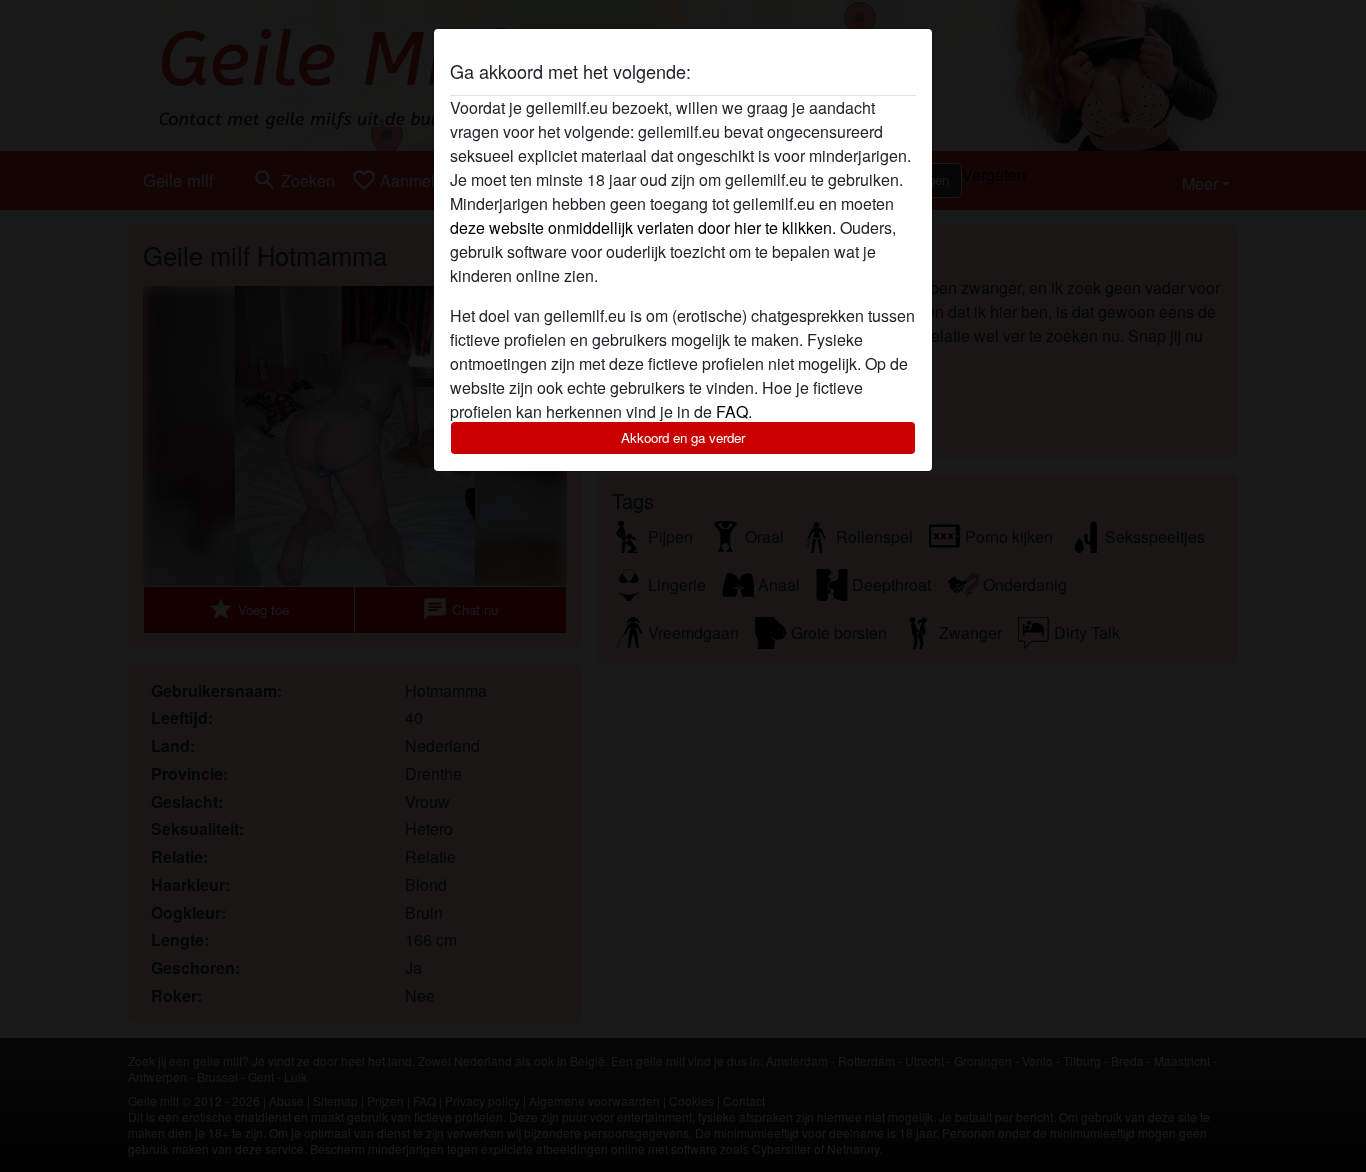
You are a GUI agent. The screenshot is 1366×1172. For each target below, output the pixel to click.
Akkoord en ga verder (683, 437)
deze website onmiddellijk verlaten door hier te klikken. (643, 227)
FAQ (732, 411)
